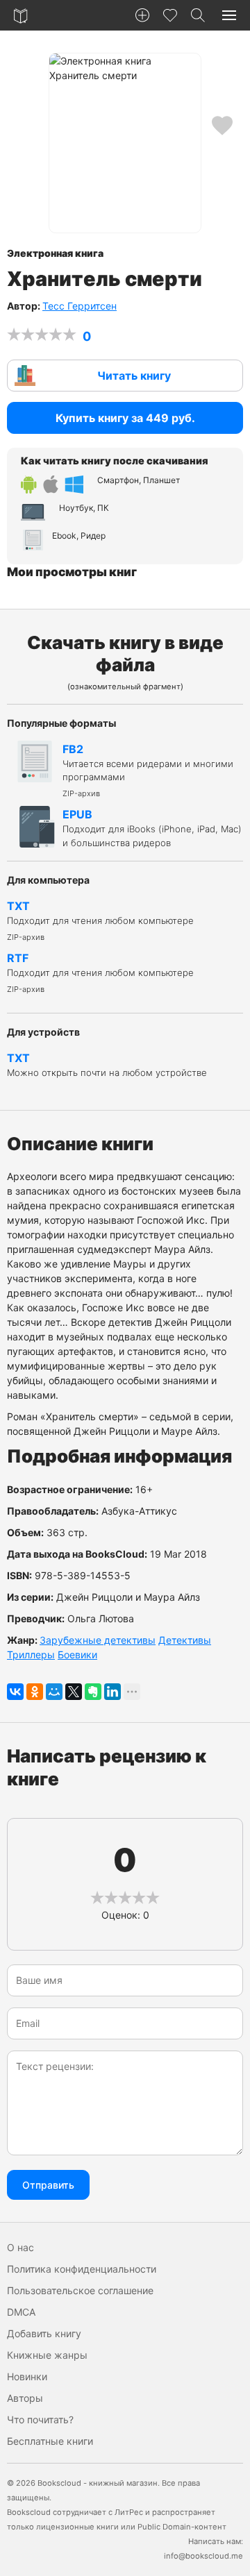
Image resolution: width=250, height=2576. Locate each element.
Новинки (27, 2376)
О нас (20, 2247)
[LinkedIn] (112, 1692)
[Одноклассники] (35, 1692)
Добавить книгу (44, 2333)
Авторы (25, 2398)
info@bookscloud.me (203, 2556)
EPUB (152, 828)
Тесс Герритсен (80, 306)
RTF (100, 973)
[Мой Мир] (54, 1692)
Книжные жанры (47, 2355)
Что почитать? (40, 2419)
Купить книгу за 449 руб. (125, 418)
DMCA (21, 2312)
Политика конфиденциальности (82, 2269)
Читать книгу (134, 376)
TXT (100, 920)
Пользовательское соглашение (80, 2290)
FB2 (148, 770)
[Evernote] (93, 1692)
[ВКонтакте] (15, 1692)
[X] (74, 1692)
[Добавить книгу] (142, 15)
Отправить (48, 2185)
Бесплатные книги (50, 2441)
